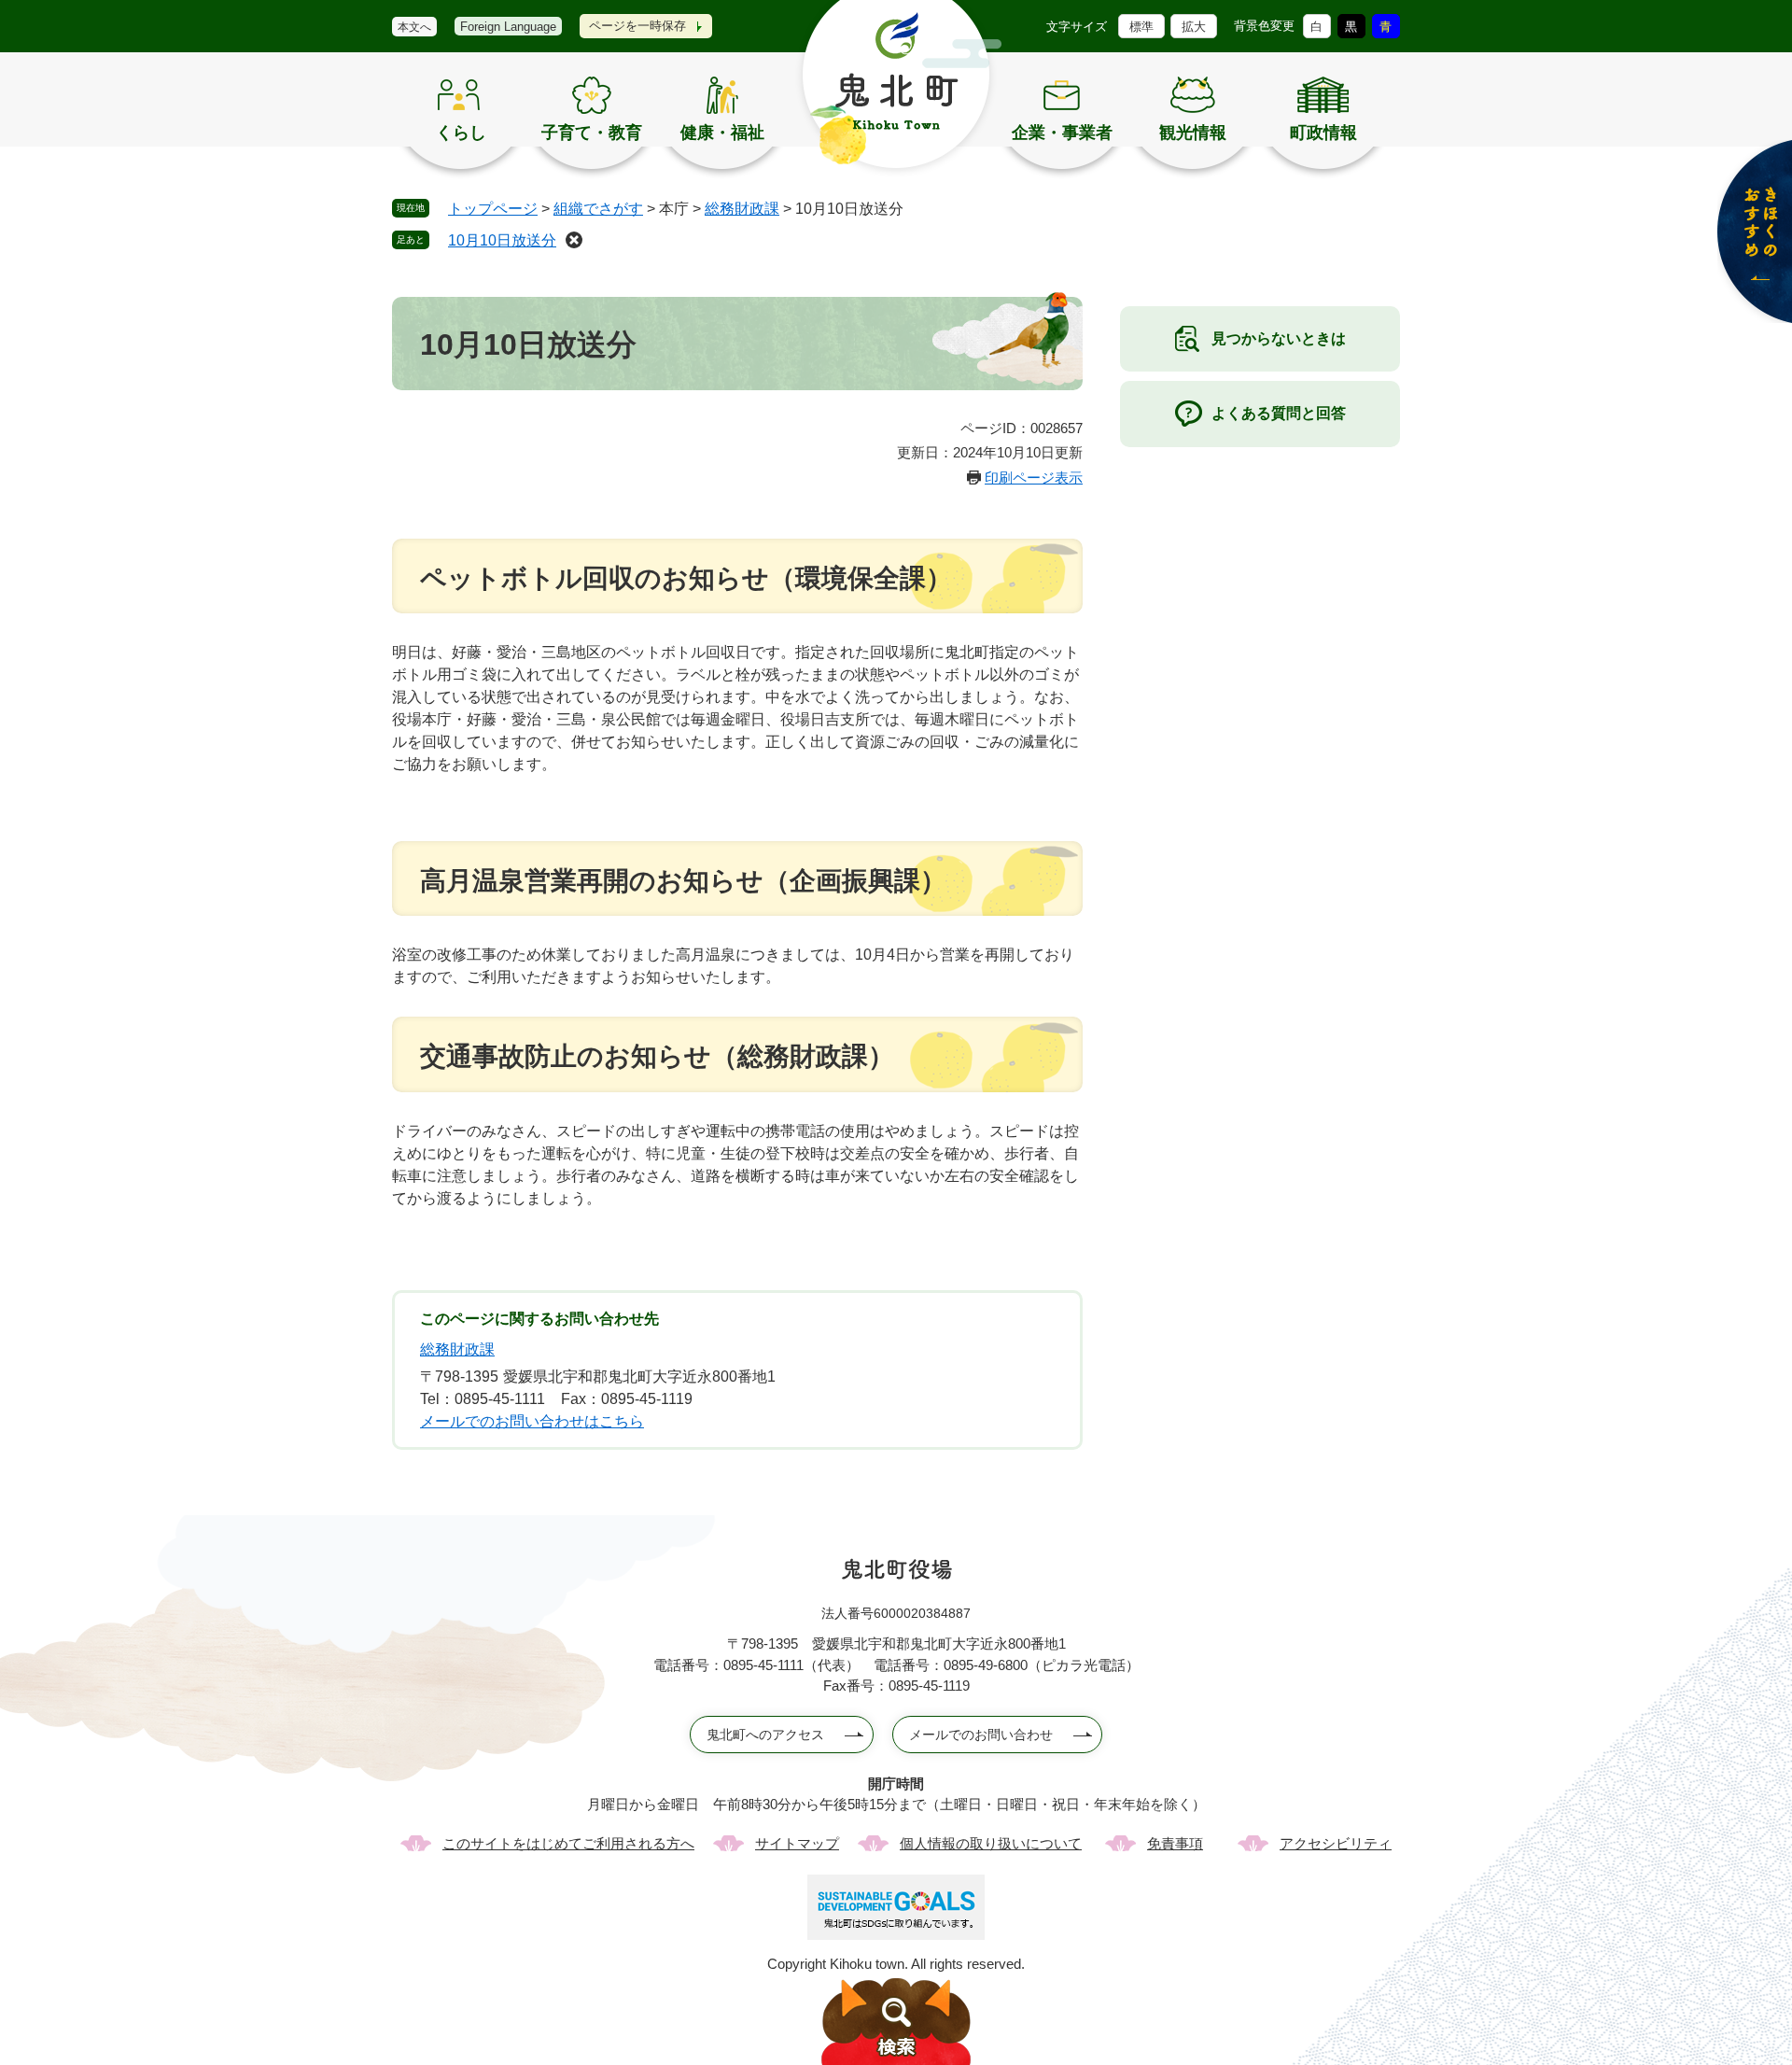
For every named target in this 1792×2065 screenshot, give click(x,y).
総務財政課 (742, 209)
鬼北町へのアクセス (765, 1735)
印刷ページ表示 (1034, 478)
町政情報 (1323, 133)
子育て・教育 (592, 133)
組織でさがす (598, 209)
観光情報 (1193, 133)
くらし (461, 133)
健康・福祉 (722, 133)
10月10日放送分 (502, 240)
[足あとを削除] (574, 240)
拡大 (1194, 27)
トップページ (493, 209)
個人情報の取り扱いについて (991, 1843)
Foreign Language (508, 27)
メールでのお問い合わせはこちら (532, 1421)
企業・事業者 (1062, 133)
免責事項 (1175, 1843)
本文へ (414, 27)
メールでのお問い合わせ (981, 1735)
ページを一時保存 (637, 26)
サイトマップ (797, 1843)
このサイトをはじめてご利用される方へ (568, 1843)
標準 (1141, 27)
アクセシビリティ (1336, 1843)
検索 (896, 2022)
